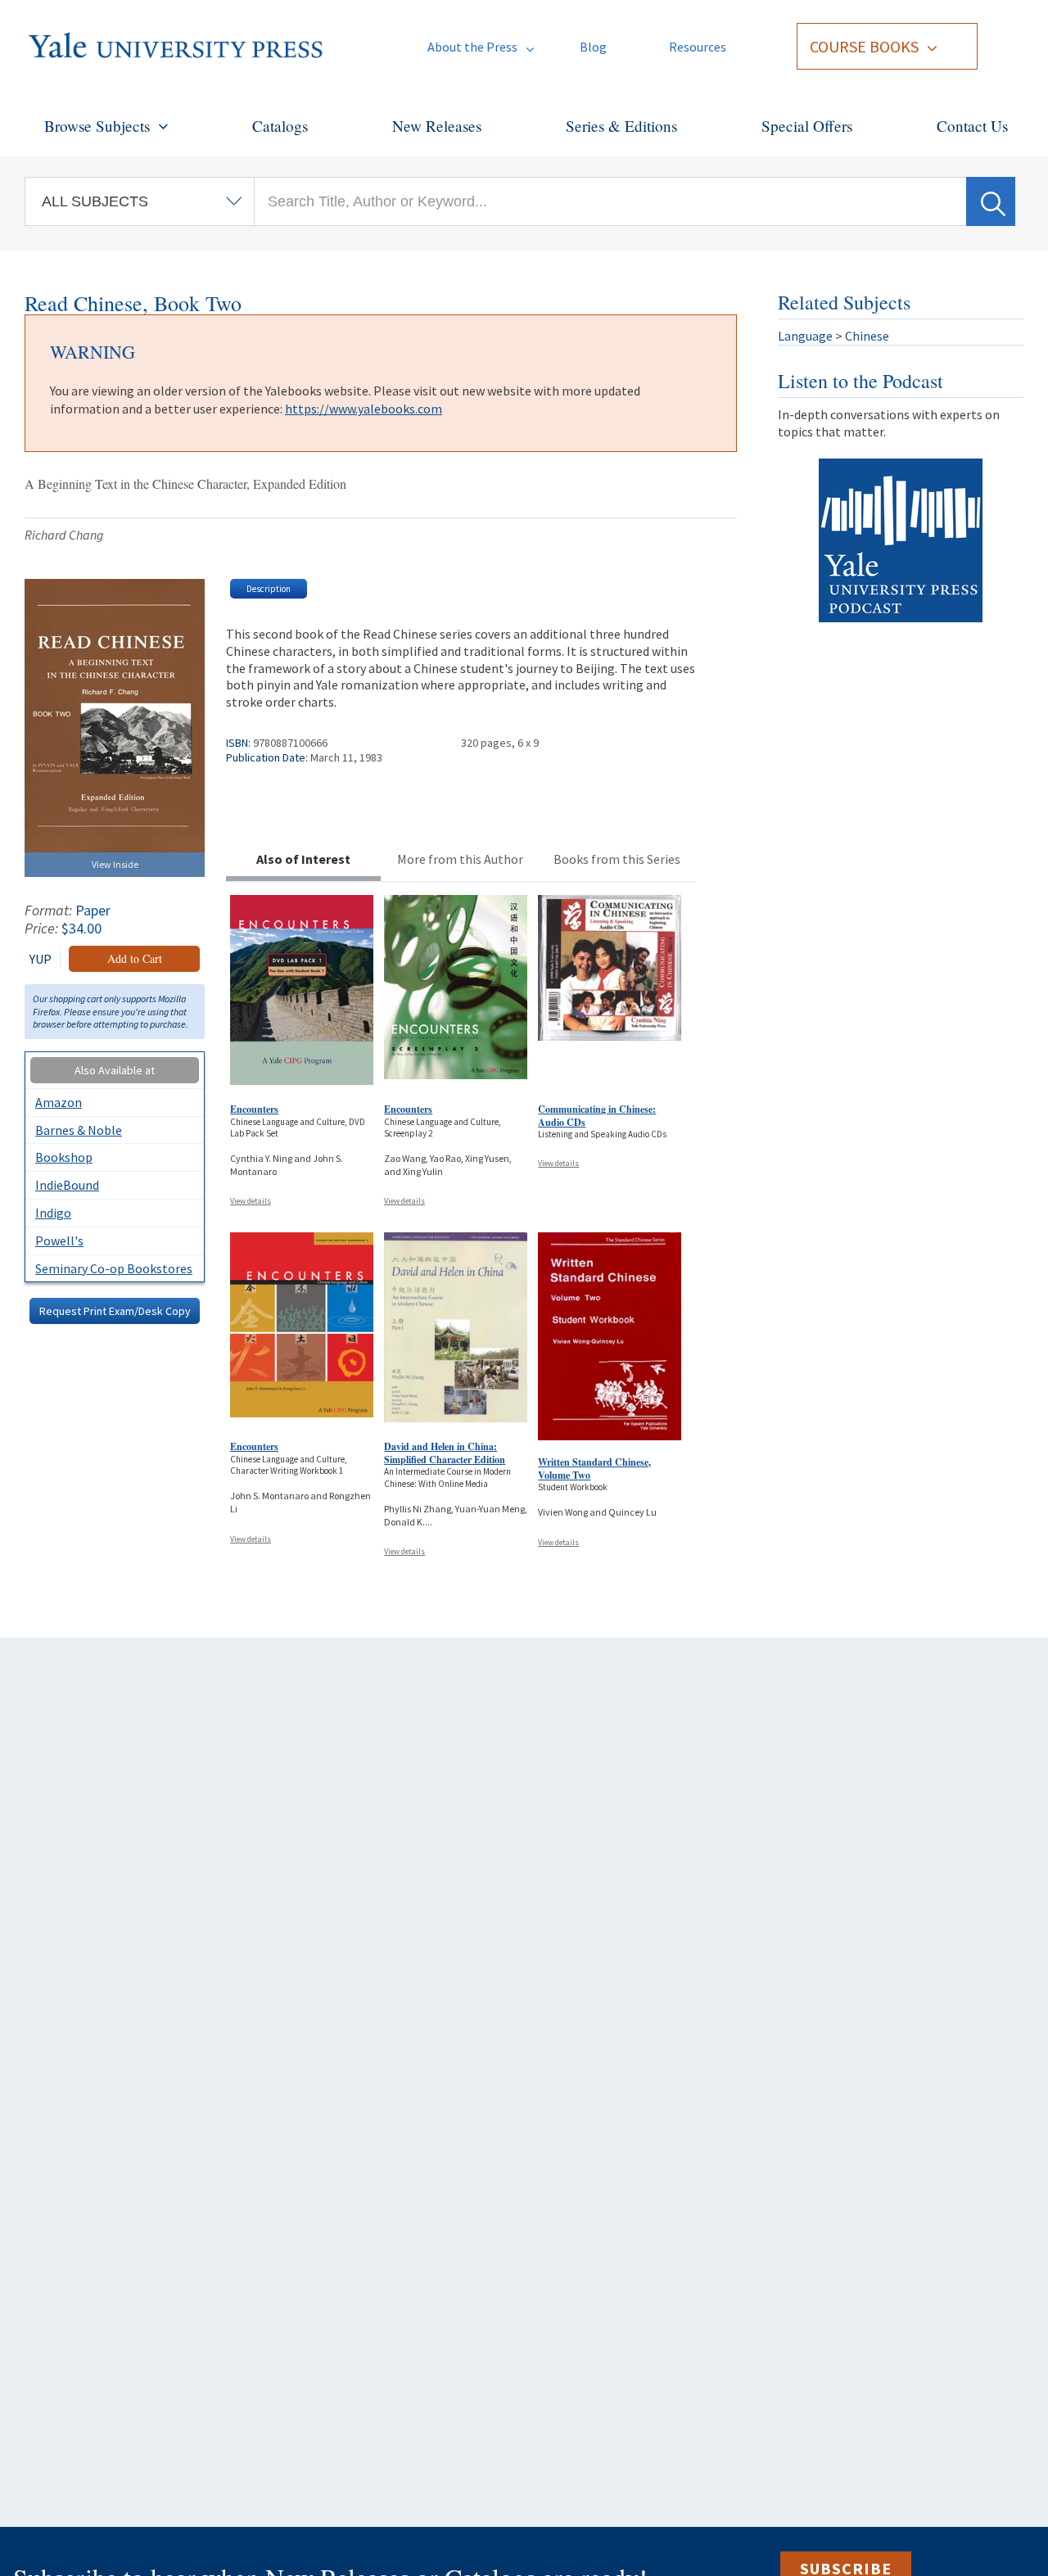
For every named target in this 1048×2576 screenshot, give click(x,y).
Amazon (59, 1102)
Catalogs (280, 126)
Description (269, 589)
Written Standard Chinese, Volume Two (594, 1469)
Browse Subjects (97, 126)
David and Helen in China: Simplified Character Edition (445, 1453)
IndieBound (67, 1185)
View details (251, 1201)
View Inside (115, 864)
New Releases (437, 126)
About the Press (472, 47)
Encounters (254, 1109)
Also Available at (115, 1070)
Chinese (867, 336)
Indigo (53, 1213)
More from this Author (460, 859)
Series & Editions (621, 126)
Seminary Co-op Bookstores (114, 1268)
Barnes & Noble (79, 1130)
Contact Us (972, 126)
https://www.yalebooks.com (364, 409)
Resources (698, 47)
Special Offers (807, 126)
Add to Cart (135, 958)
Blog (593, 47)
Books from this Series (617, 859)
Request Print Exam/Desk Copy (115, 1311)
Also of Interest (303, 859)
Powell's (59, 1241)
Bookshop (64, 1157)
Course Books (864, 46)
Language (805, 336)
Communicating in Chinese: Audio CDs (597, 1116)
